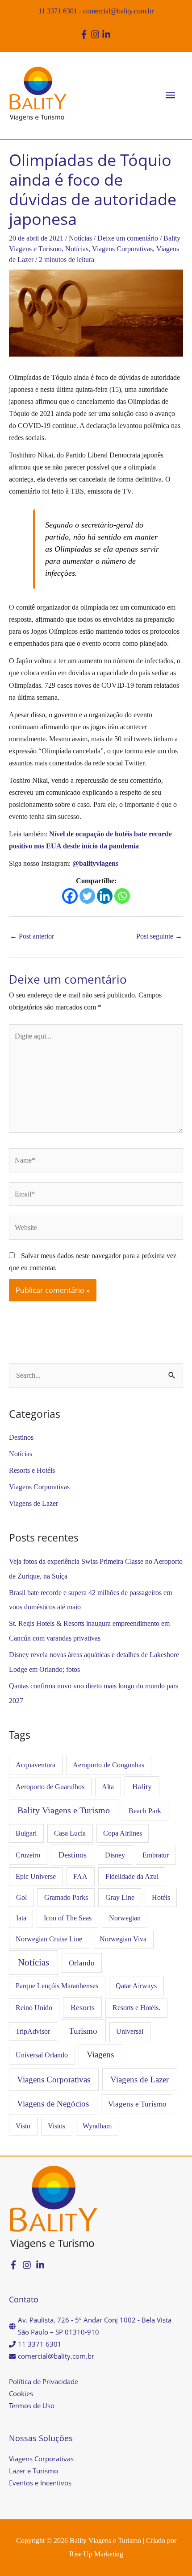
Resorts (83, 2007)
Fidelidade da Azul (132, 1876)
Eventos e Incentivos (40, 2483)
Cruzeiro (28, 1855)
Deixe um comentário (128, 238)
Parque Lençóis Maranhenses (57, 1986)
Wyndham (97, 2126)
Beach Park (145, 1811)
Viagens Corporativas (122, 249)
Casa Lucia (70, 1833)
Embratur (156, 1855)
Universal (130, 2031)
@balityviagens (95, 863)
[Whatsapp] (122, 896)
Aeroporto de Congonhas (109, 1765)
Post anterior (32, 936)
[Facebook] (70, 896)
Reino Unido (34, 2008)
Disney (115, 1855)
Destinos (21, 1437)
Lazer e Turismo (33, 2471)
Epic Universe (36, 1876)
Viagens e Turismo (137, 2104)
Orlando (82, 1963)
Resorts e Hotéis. (136, 2008)
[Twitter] (87, 896)
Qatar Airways (136, 1986)
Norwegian (125, 1918)
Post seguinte (159, 936)
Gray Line (120, 1897)
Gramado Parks (66, 1897)
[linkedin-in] (107, 34)
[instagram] (96, 34)
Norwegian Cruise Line (49, 1939)
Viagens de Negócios (53, 2104)
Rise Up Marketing (96, 2554)
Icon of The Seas (68, 1918)
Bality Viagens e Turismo (64, 1810)
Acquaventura (35, 1765)
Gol (21, 1897)
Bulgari (26, 1833)
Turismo (83, 2031)
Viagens (100, 2055)
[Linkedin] (105, 896)
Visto (23, 2126)
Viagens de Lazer (33, 1503)
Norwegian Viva (123, 1939)
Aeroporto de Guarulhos (50, 1787)
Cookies (21, 2393)
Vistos (56, 2126)
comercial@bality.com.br (118, 11)
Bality (142, 1787)
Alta (108, 1787)
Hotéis (161, 1897)
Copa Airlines (123, 1833)
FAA (80, 1876)
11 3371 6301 (58, 11)
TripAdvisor (33, 2031)
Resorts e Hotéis (32, 1470)
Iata (21, 1918)
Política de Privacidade (44, 2381)
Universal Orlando (42, 2055)
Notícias (80, 238)
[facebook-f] (85, 34)
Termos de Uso (32, 2406)
